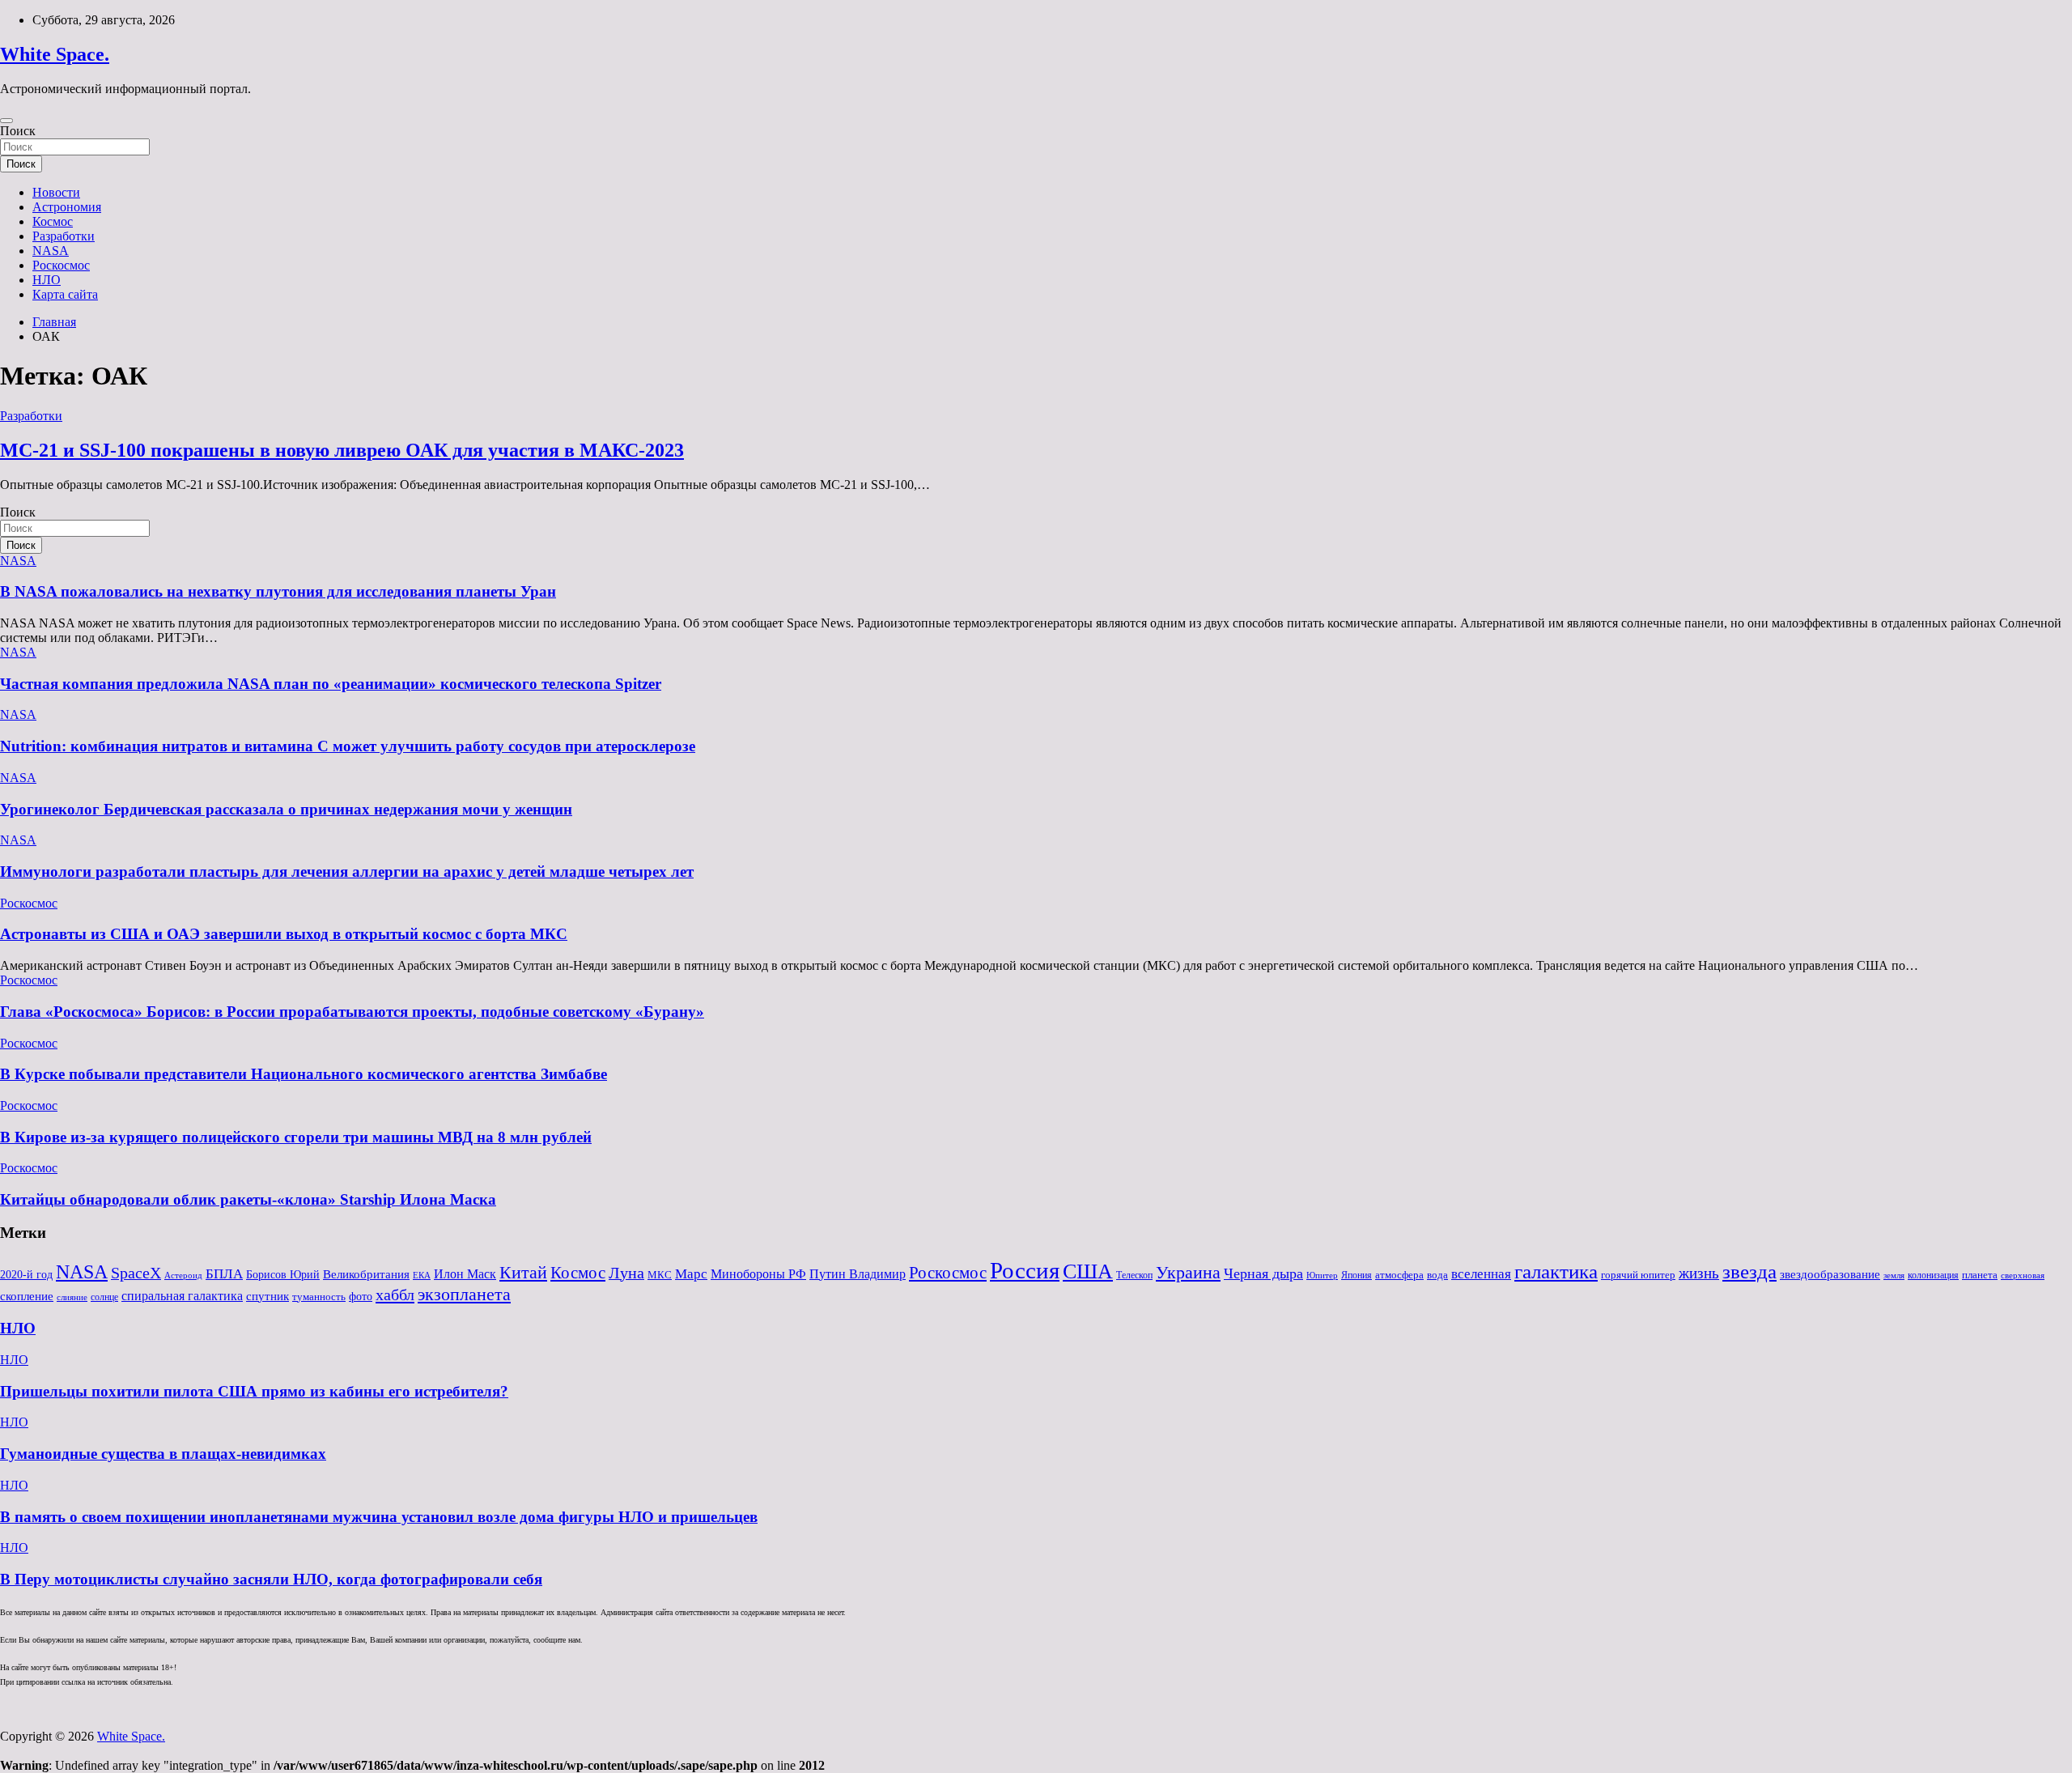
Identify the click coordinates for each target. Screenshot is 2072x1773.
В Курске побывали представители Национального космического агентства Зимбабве (304, 1074)
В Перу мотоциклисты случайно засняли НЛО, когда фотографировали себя (271, 1579)
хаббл (395, 1295)
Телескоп (1134, 1275)
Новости (56, 192)
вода (1437, 1275)
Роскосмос (61, 265)
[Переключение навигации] (6, 121)
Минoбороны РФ (758, 1274)
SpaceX (136, 1273)
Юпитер (1322, 1276)
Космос (53, 221)
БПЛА (224, 1273)
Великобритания (366, 1274)
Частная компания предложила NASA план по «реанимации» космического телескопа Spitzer (331, 684)
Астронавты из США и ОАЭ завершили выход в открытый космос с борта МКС (284, 934)
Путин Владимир (858, 1274)
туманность (319, 1297)
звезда (1749, 1271)
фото (361, 1297)
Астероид (183, 1276)
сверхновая (2023, 1276)
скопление (27, 1296)
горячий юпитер (1638, 1275)
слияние (72, 1297)
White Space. (55, 54)
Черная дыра (1263, 1273)
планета (1980, 1275)
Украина (1188, 1272)
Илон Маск (465, 1274)
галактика (1556, 1271)
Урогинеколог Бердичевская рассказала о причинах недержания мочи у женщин (286, 809)
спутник (267, 1296)
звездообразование (1830, 1274)
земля (1894, 1275)
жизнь (1699, 1273)
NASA (51, 251)
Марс (691, 1274)
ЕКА (422, 1275)
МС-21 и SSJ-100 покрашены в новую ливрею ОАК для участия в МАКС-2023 (342, 450)
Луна (626, 1273)
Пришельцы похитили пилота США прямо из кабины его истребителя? (254, 1391)
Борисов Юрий (283, 1275)
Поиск (18, 131)
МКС (660, 1275)
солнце (104, 1297)
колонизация (1933, 1275)
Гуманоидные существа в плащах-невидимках (163, 1454)
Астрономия (67, 207)
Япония (1357, 1275)
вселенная (1481, 1273)
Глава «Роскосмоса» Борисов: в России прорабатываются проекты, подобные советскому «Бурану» (352, 1012)
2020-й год (26, 1275)
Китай (523, 1272)
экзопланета (464, 1294)
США (1088, 1271)
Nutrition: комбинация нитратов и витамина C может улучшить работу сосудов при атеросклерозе (348, 746)
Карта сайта (65, 294)
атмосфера (1399, 1275)
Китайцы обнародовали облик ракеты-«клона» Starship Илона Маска (248, 1199)
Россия (1025, 1270)
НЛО (47, 280)
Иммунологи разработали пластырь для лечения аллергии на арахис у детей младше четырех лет (347, 872)
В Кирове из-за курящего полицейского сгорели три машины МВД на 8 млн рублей (296, 1137)
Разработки (64, 236)
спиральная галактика (182, 1296)
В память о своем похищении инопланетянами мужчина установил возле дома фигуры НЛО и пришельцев (379, 1517)
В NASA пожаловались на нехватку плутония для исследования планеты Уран (278, 591)
